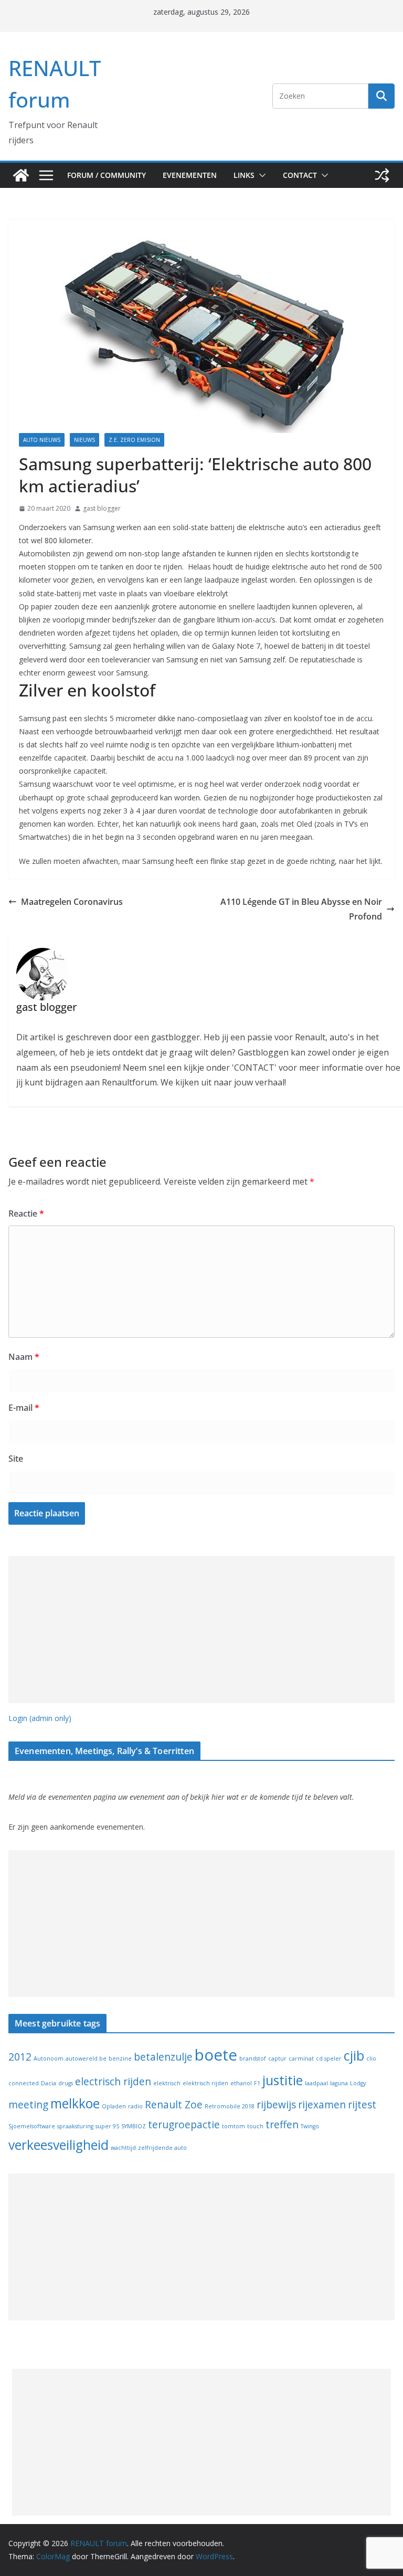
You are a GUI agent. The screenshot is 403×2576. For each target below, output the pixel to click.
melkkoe (75, 2103)
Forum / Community (107, 175)
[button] (260, 175)
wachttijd (123, 2148)
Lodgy (358, 2083)
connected (24, 2083)
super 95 (107, 2126)
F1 (257, 2083)
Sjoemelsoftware (32, 2126)
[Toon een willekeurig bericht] (382, 175)
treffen (282, 2125)
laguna (339, 2083)
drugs (66, 2083)
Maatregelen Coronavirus (72, 902)
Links (244, 175)
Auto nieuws (42, 440)
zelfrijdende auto (162, 2148)
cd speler (329, 2058)
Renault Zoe (174, 2105)
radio (135, 2106)
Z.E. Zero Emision (134, 440)
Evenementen (190, 175)
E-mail (24, 1408)
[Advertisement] (201, 1630)
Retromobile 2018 (230, 2106)
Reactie (26, 1213)
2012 (20, 2057)
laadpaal (316, 2083)
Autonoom (49, 2058)
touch (255, 2126)
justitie (283, 2080)
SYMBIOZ (134, 2126)
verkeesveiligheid (59, 2145)
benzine (120, 2058)
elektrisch (167, 2083)
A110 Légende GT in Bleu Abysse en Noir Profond (301, 909)
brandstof (253, 2058)
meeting (28, 2105)
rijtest (362, 2105)
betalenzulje (163, 2057)
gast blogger (102, 508)
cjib (354, 2056)
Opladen (114, 2106)
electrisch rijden (113, 2082)
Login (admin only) (40, 1718)
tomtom (234, 2126)
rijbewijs (276, 2105)
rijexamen (322, 2105)
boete (216, 2055)
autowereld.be (86, 2058)
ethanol (241, 2083)
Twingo (310, 2126)
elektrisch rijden (205, 2083)
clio (371, 2058)
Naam (24, 1357)
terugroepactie (184, 2125)
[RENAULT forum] (21, 175)
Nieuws (84, 440)
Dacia (49, 2083)
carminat (301, 2058)
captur (277, 2058)
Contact (300, 175)
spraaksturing (75, 2126)
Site (16, 1459)
